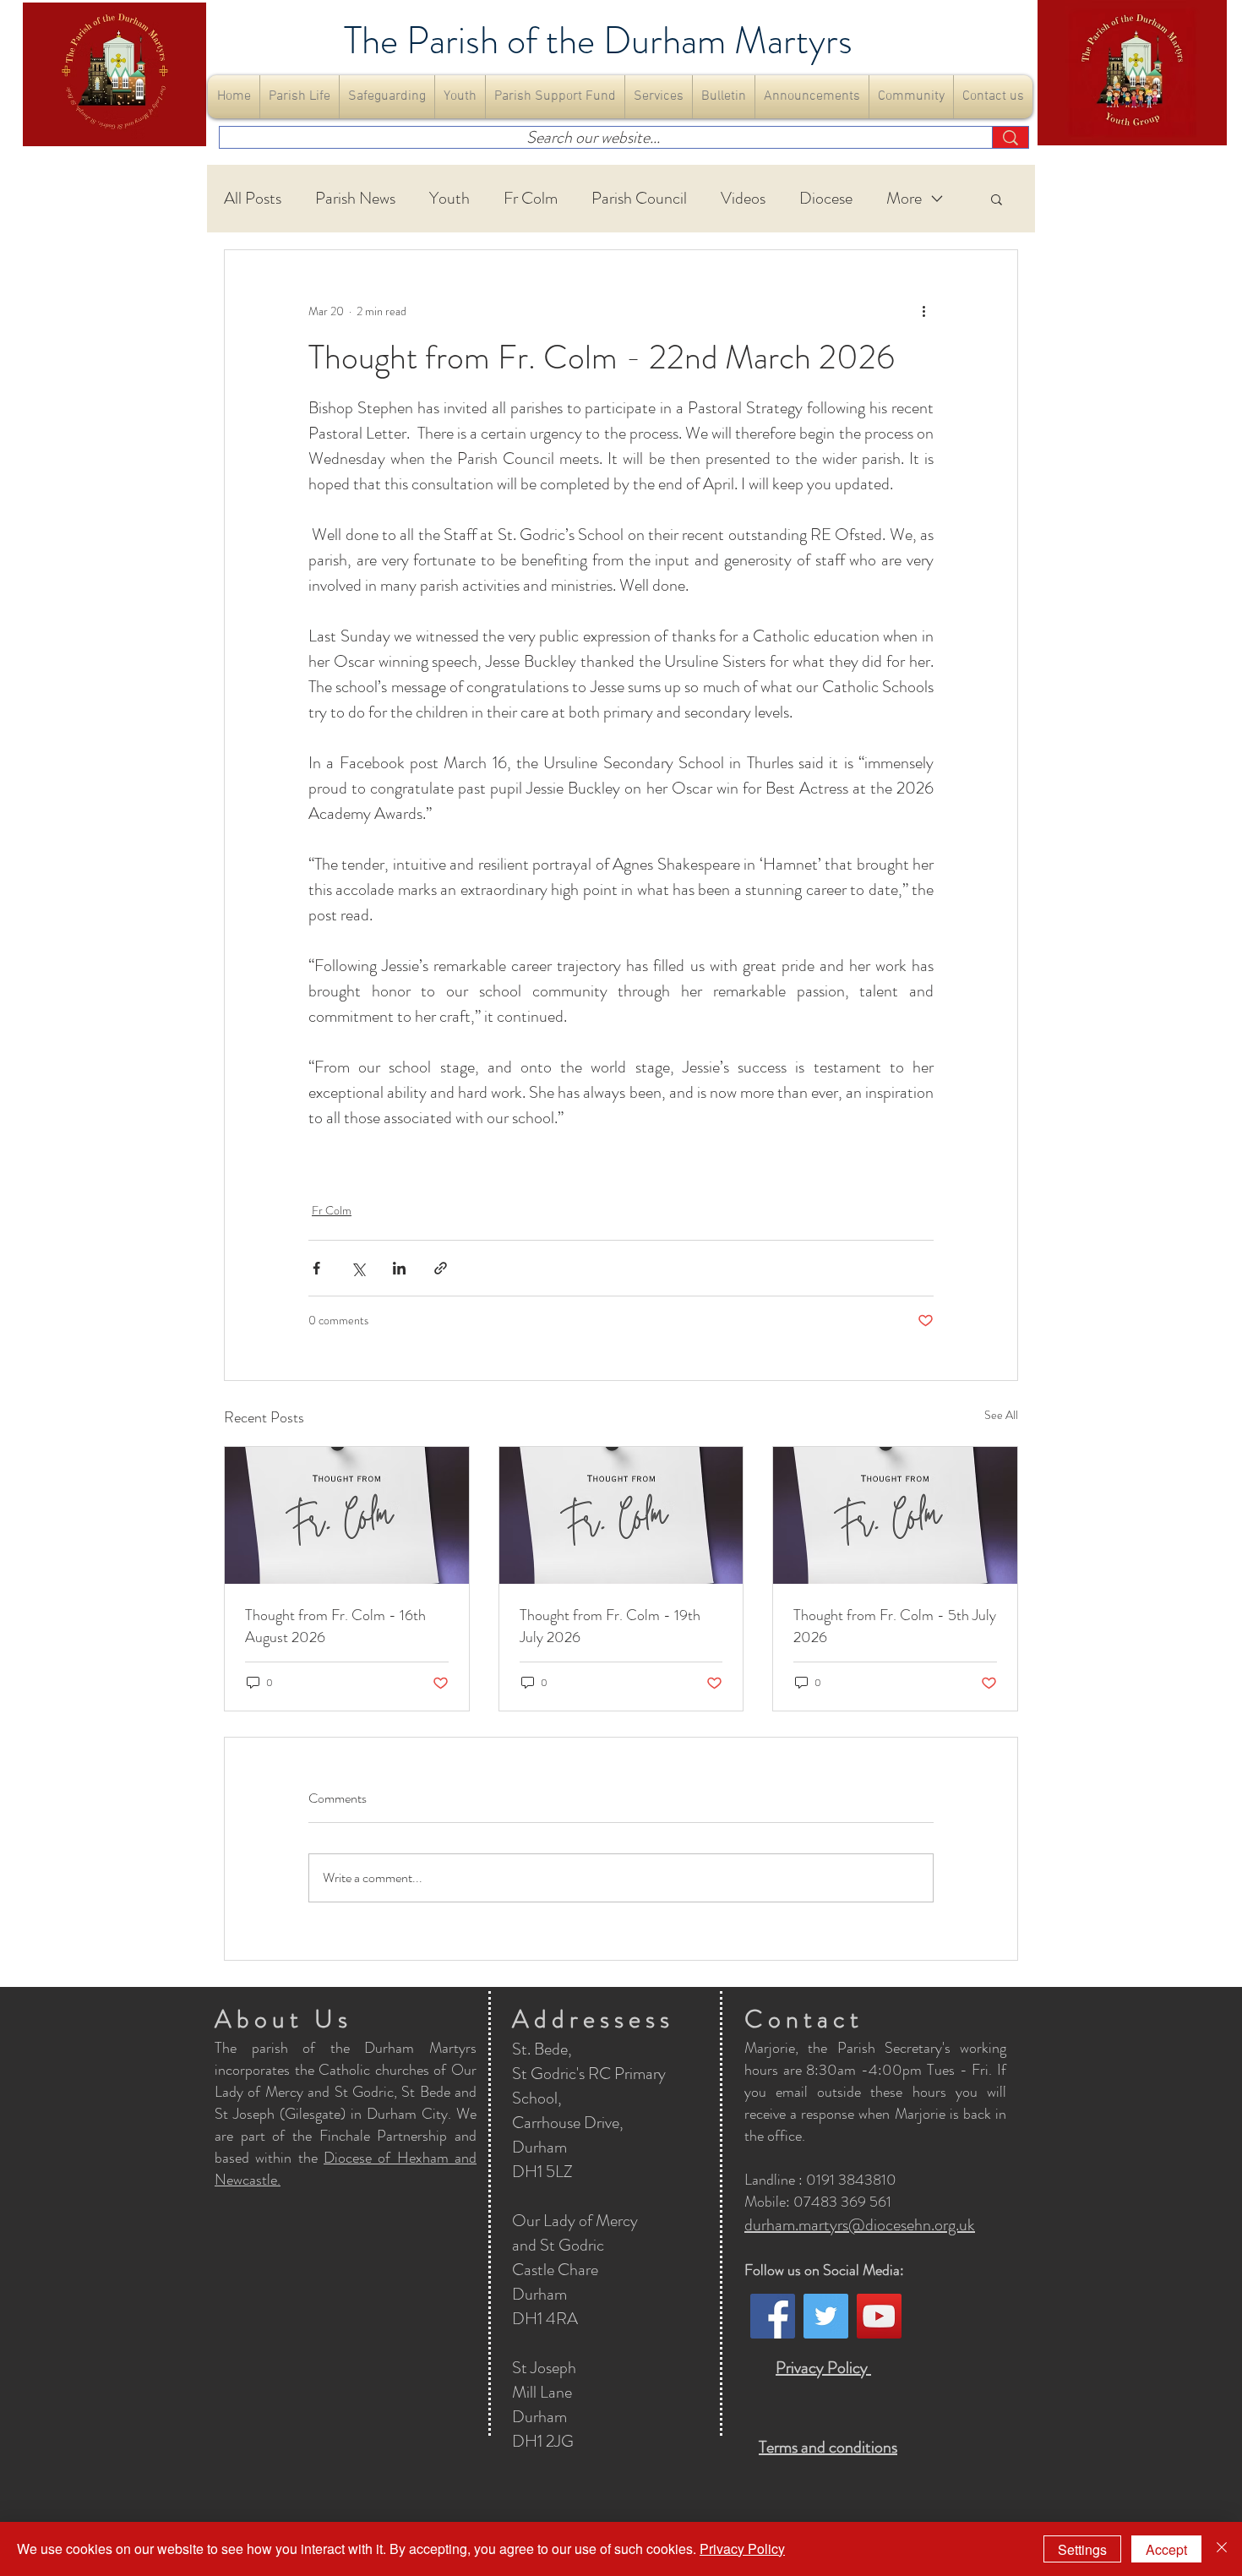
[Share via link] (441, 1268)
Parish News (355, 199)
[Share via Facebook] (316, 1268)
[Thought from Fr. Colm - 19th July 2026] (621, 1515)
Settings (1082, 2549)
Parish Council (639, 199)
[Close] (1222, 2549)
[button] (300, 97)
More (904, 199)
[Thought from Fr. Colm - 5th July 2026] (895, 1515)
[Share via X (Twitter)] (358, 1268)
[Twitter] (826, 2316)
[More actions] (923, 311)
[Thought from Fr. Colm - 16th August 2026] (347, 1515)
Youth (449, 199)
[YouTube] (879, 2316)
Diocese (826, 199)
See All (1001, 1415)
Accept (1166, 2549)
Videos (743, 199)
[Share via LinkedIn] (399, 1268)
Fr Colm (531, 199)
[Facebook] (773, 2316)
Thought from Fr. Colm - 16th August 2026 (335, 1626)
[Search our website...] (1010, 137)
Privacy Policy (742, 2549)
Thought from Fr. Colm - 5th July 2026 (895, 1626)
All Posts (253, 199)
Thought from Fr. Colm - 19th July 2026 (610, 1626)
